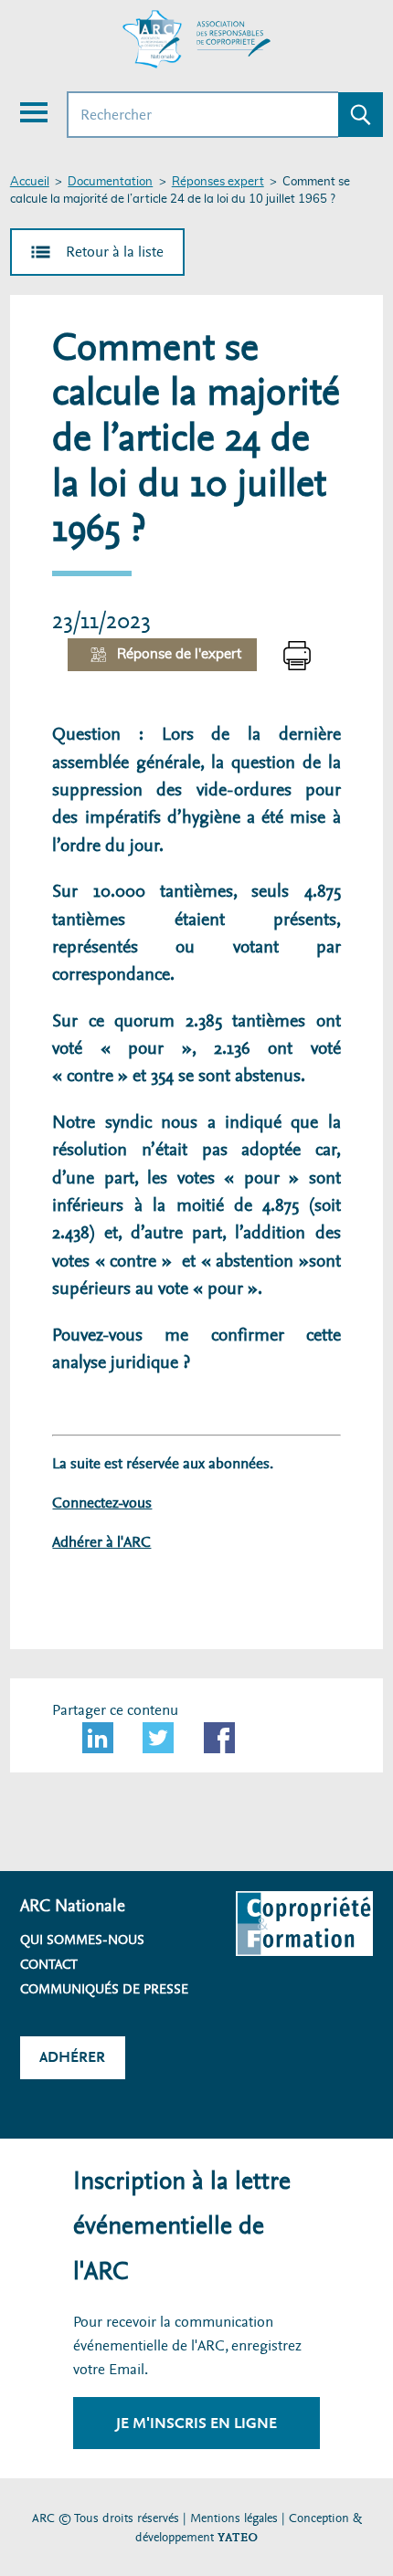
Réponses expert (218, 182)
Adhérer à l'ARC (101, 1542)
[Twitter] (158, 1738)
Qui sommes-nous (82, 1940)
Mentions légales (234, 2518)
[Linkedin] (98, 1738)
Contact (49, 1964)
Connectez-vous (102, 1503)
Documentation (110, 182)
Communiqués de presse (104, 1989)
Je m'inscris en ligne (196, 2423)
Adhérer (72, 2057)
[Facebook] (219, 1738)
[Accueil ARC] (196, 39)
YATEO (238, 2537)
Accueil (30, 182)
